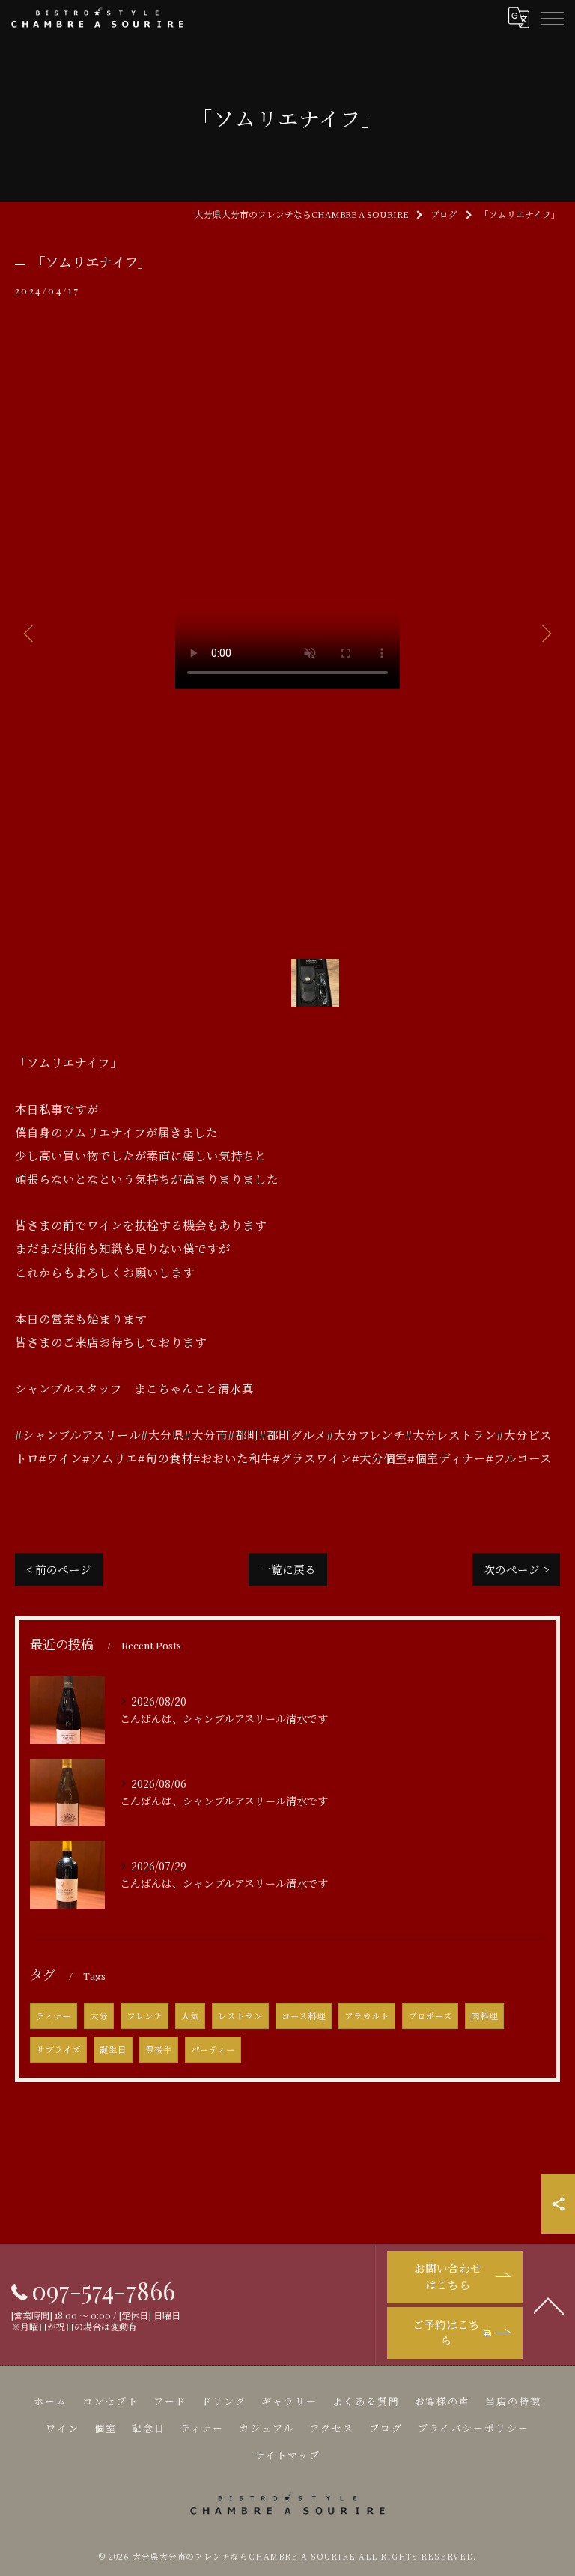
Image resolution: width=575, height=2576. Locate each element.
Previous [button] (30, 633)
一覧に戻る (288, 1569)
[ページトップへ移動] (549, 2305)
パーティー (213, 2049)
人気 (190, 2016)
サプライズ (58, 2049)
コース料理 (304, 2016)
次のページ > (516, 1569)
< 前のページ (59, 1569)
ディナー (54, 2016)
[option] (287, 633)
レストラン (240, 2016)
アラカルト (367, 2016)
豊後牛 (159, 2049)
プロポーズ (430, 2016)
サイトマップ (287, 2455)
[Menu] (552, 17)
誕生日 (113, 2049)
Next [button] (545, 633)
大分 (99, 2016)
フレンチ (144, 2016)
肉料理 (484, 2016)
